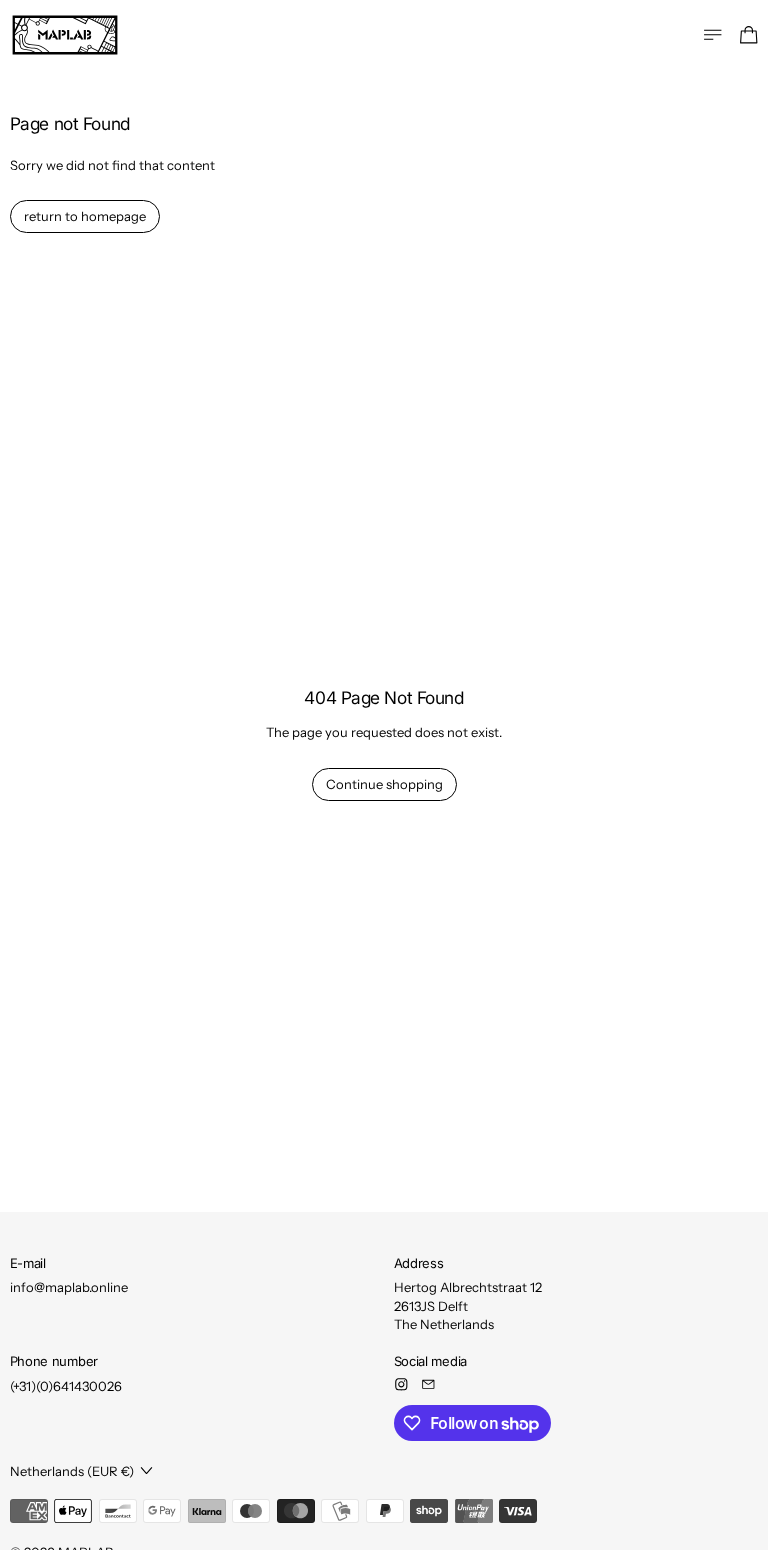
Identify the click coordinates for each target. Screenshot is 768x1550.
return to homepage (85, 216)
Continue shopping (384, 784)
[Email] (428, 1384)
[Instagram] (401, 1384)
